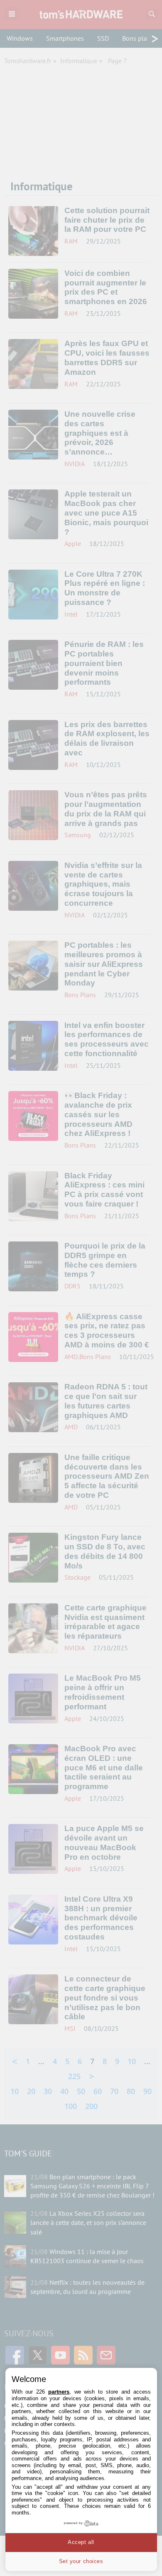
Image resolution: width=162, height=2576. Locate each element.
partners (59, 2392)
